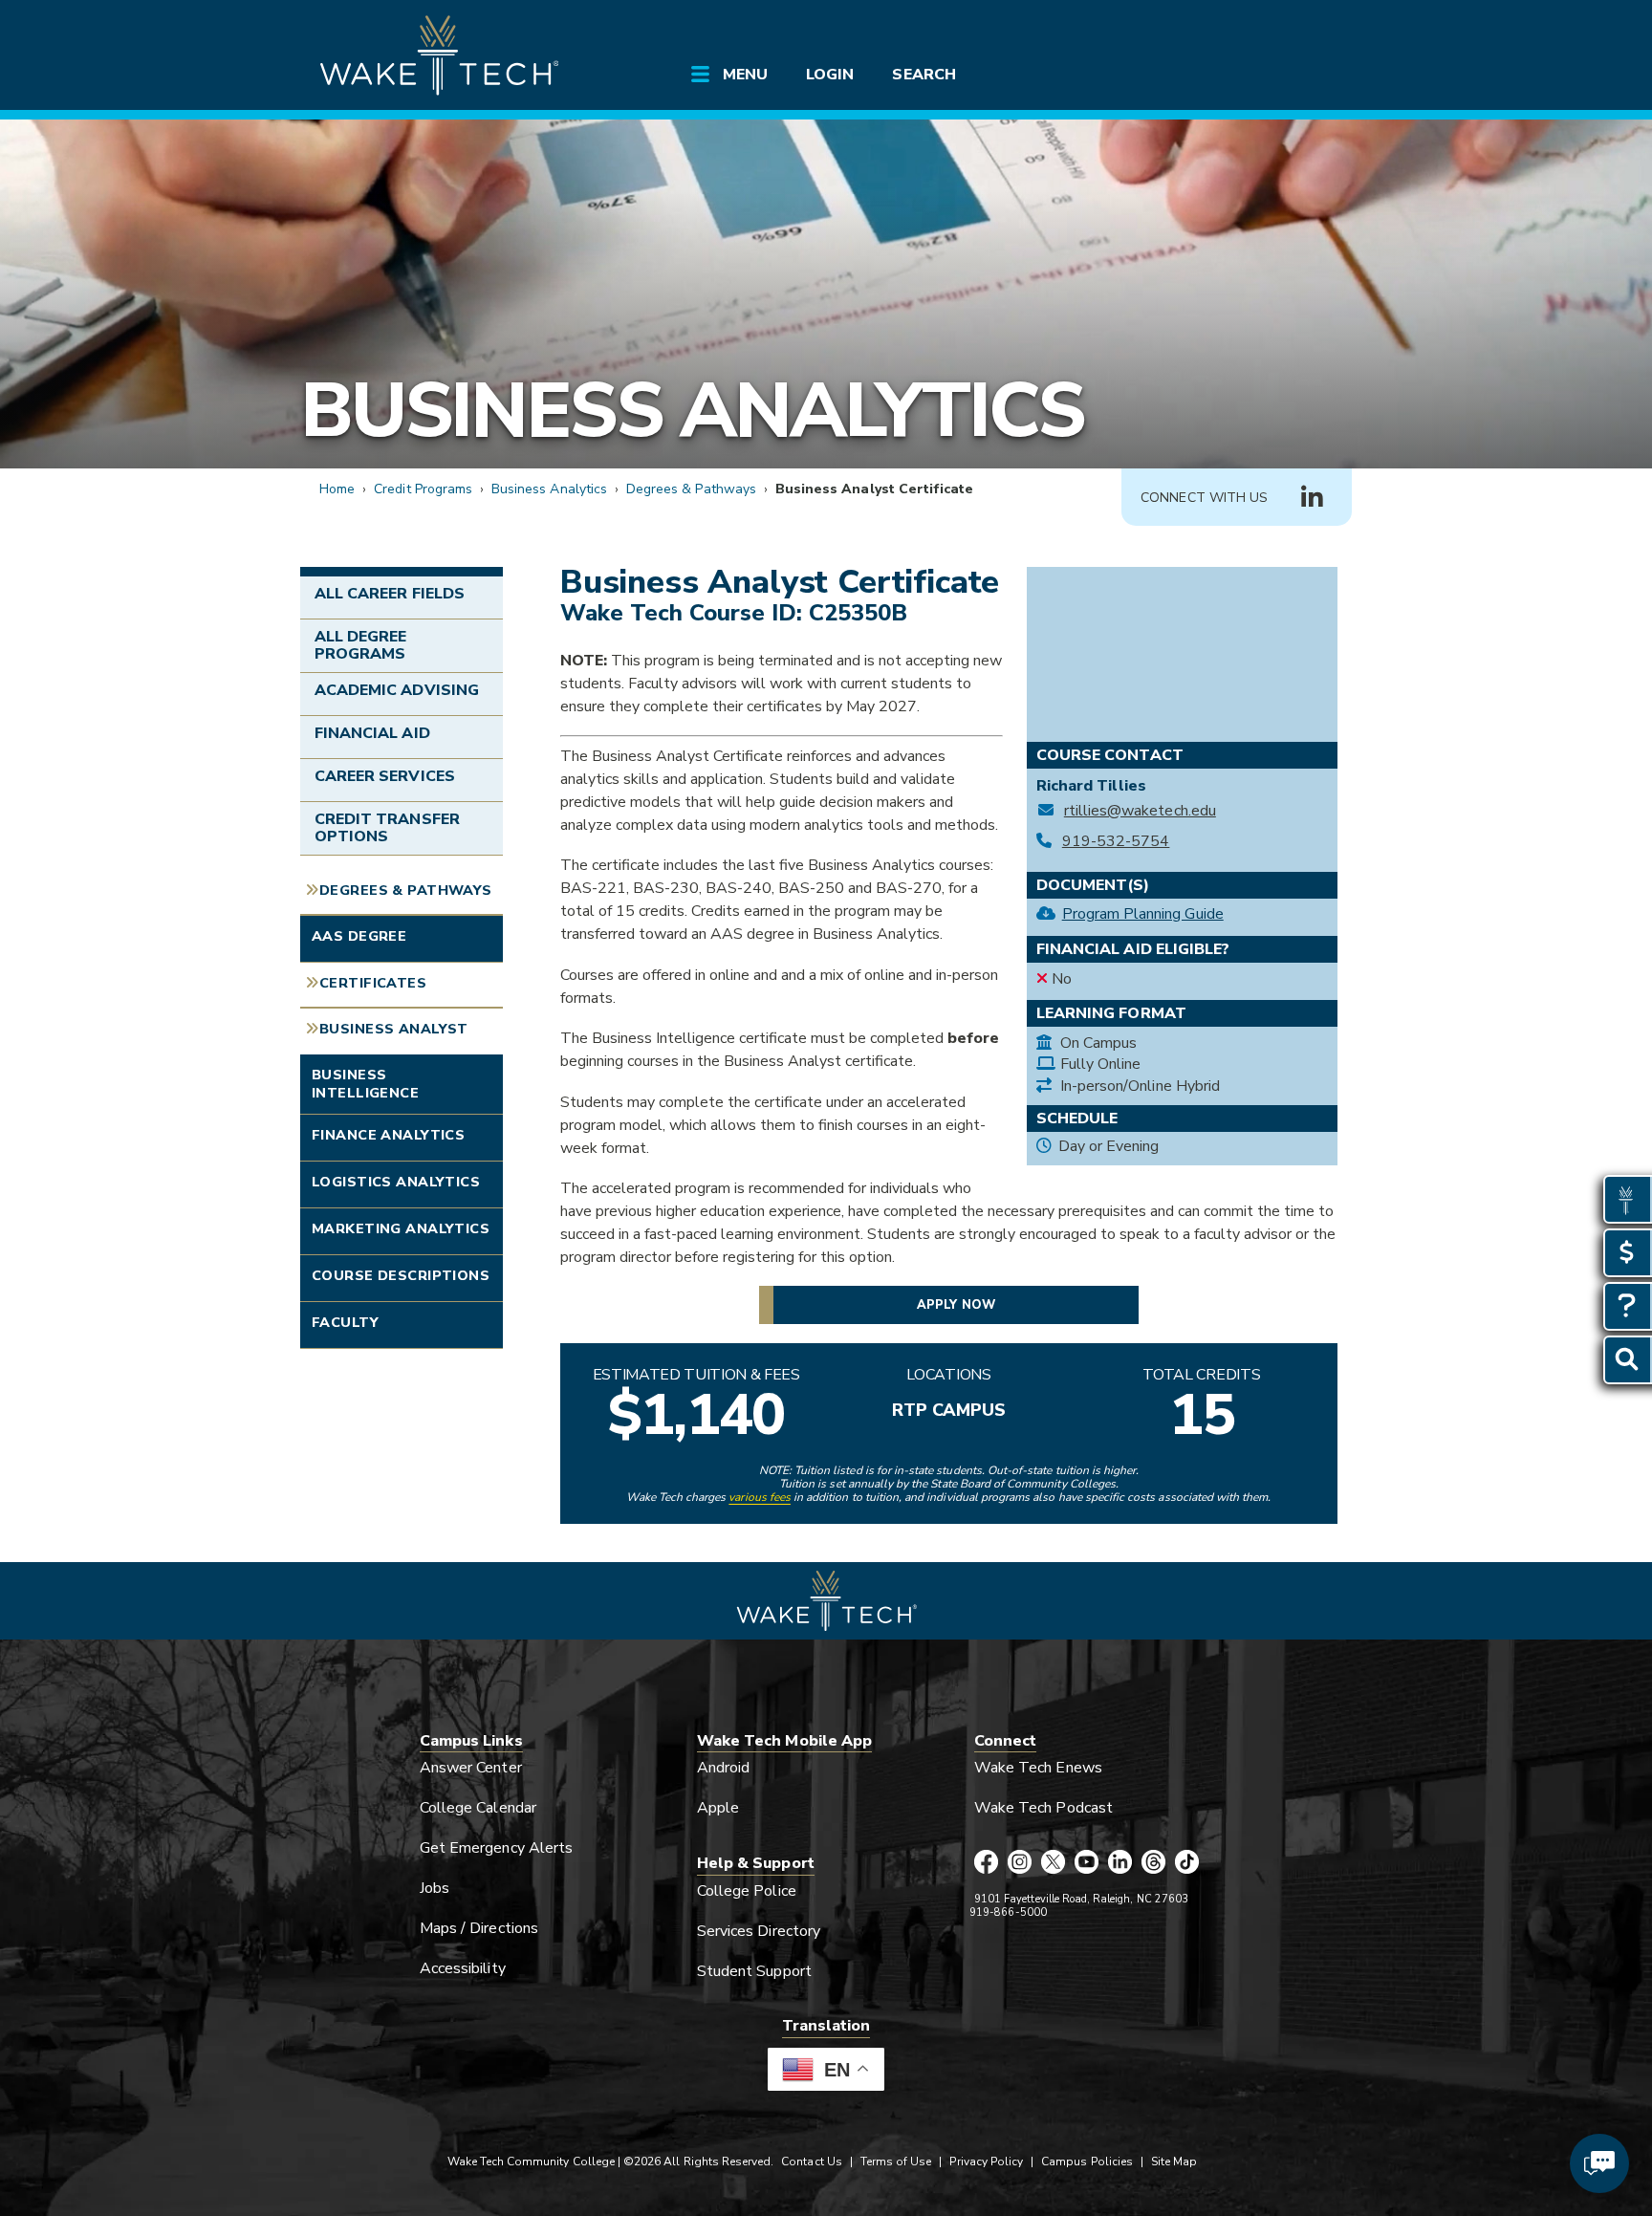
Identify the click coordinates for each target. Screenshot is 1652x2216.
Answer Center (471, 1768)
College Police (747, 1891)
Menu (745, 75)
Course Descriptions (401, 1275)
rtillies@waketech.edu (1140, 811)
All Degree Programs (360, 645)
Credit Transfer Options (387, 828)
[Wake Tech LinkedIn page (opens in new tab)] (1120, 1863)
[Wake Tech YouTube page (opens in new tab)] (1087, 1863)
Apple (718, 1808)
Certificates (373, 983)
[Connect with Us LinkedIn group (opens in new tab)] (1312, 498)
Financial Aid (372, 733)
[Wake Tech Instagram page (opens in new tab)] (1020, 1863)
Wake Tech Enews (1038, 1768)
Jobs (435, 1888)
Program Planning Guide (1143, 914)
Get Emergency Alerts (496, 1848)
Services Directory (759, 1931)
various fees (760, 1497)
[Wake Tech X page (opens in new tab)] (1053, 1863)
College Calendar (478, 1808)
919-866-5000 (1008, 1912)
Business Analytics (692, 411)
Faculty (345, 1322)
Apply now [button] (956, 1305)
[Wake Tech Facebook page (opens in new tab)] (986, 1863)
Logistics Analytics (396, 1182)
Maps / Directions (479, 1928)
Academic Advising (397, 690)
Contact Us (811, 2162)
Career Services (385, 776)
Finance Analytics (388, 1135)
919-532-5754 (1116, 842)
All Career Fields (390, 594)
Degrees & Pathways (691, 489)
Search (924, 75)
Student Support (754, 1971)
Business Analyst (394, 1029)
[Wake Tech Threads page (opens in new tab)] (1153, 1863)
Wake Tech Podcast (1043, 1808)
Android (723, 1768)
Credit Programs (423, 489)
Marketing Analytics (401, 1228)
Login (830, 75)
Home (337, 489)
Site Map (1174, 2162)
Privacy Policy (986, 2162)
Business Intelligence (365, 1084)
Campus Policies (1087, 2162)
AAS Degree (359, 936)
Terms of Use (896, 2162)
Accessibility (463, 1968)
